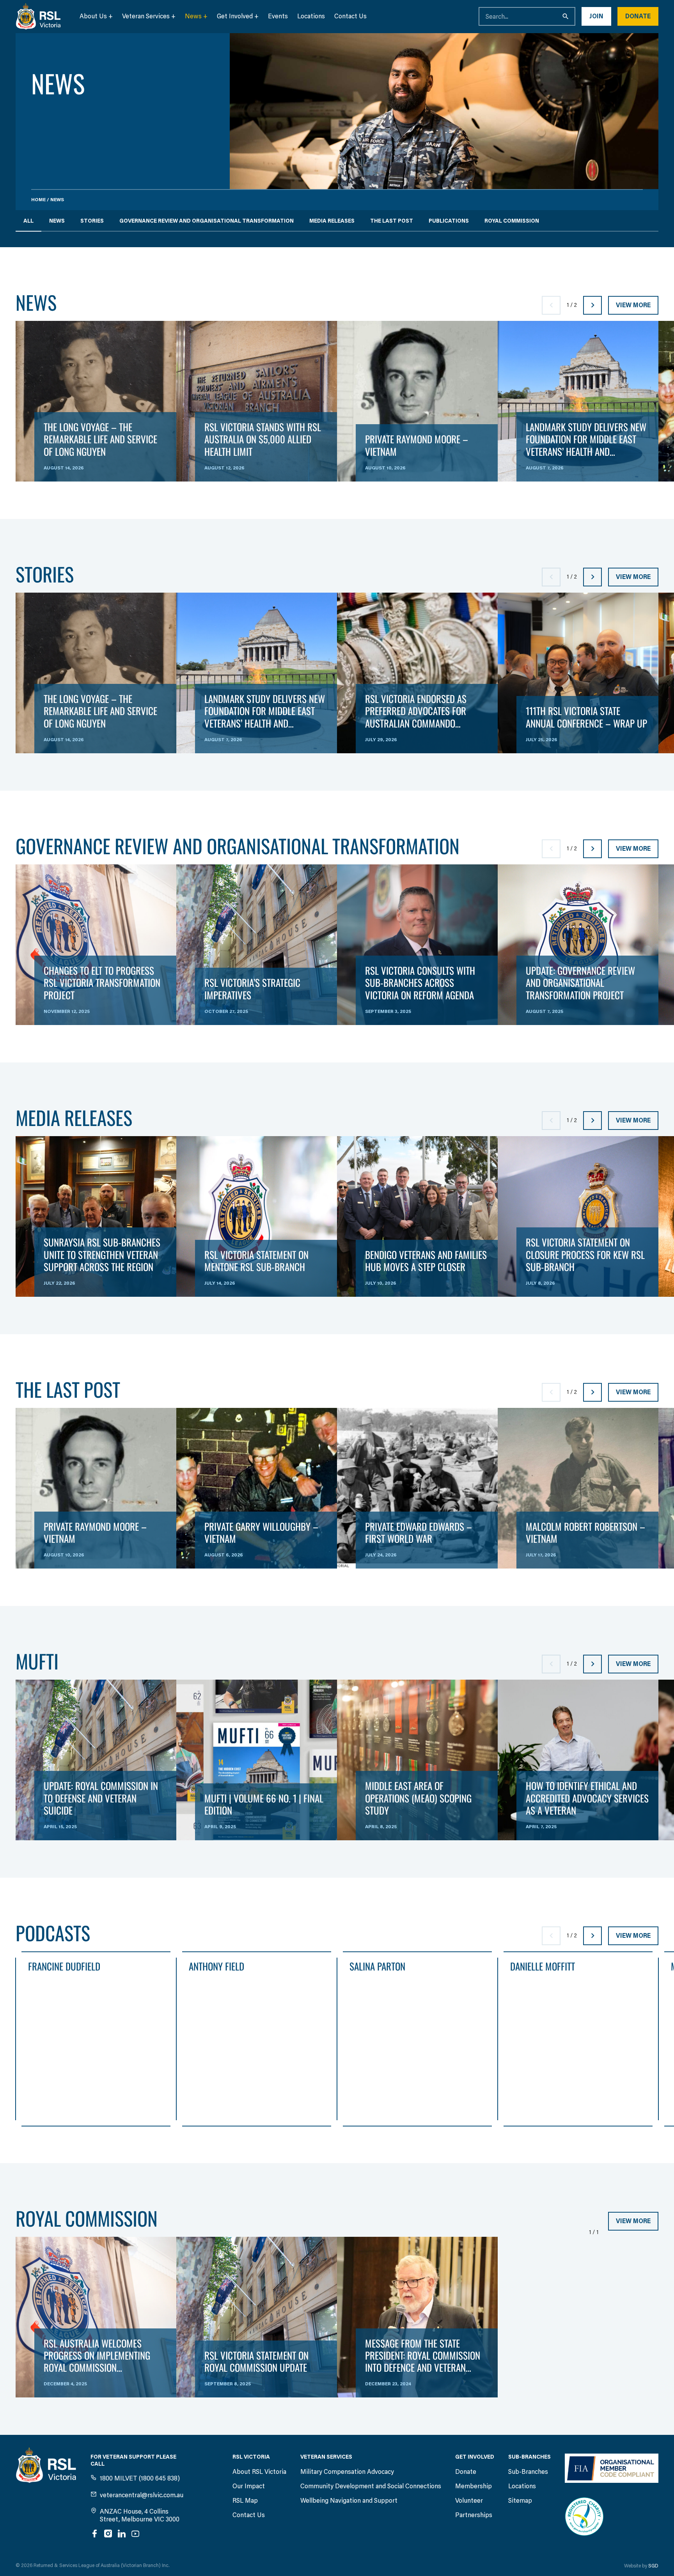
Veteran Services (146, 16)
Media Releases (332, 221)
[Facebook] (94, 2534)
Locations (311, 16)
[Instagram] (108, 2534)
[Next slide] (592, 305)
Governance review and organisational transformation (207, 221)
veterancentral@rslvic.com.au (142, 2495)
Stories (92, 221)
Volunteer (469, 2501)
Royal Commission (512, 221)
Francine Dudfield (64, 1967)
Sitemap (520, 2501)
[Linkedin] (122, 2534)
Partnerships (474, 2515)
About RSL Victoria (259, 2472)
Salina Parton (377, 1967)
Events (278, 16)
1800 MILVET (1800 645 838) (140, 2478)
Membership (474, 2486)
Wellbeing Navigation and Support (349, 2501)
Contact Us (350, 16)
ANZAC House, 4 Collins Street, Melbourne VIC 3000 (140, 2515)
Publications (449, 221)
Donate (638, 16)
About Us (93, 16)
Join (596, 16)
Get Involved (235, 16)
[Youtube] (135, 2534)
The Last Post (392, 221)
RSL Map (245, 2501)
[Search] (566, 16)
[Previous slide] (551, 305)
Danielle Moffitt (543, 1967)
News (193, 16)
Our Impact (249, 2486)
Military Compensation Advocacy (347, 2472)
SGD (653, 2566)
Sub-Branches (528, 2472)
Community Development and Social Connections (371, 2486)
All (28, 221)
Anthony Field (216, 1967)
